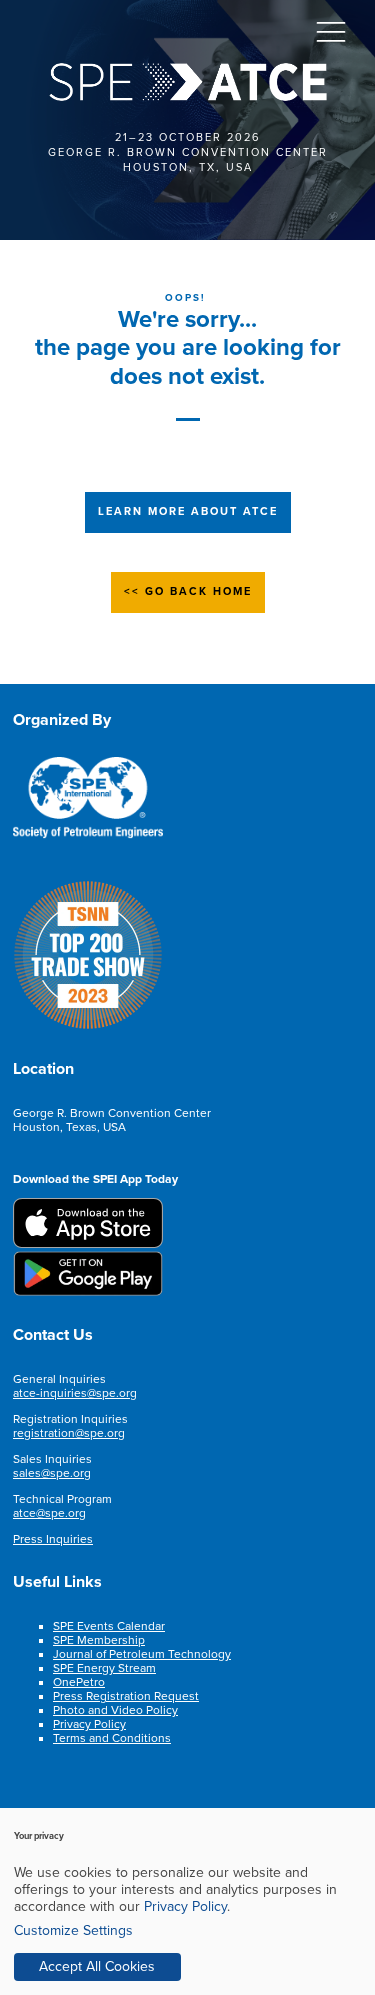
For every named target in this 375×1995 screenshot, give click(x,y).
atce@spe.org (49, 1513)
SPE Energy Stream (104, 1668)
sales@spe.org (52, 1473)
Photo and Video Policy (115, 1710)
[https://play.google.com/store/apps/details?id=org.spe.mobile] (88, 1292)
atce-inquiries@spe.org (75, 1393)
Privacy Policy (89, 1724)
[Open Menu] (331, 31)
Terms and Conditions (112, 1738)
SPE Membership (99, 1640)
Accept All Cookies (97, 1966)
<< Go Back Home (188, 591)
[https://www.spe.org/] (88, 835)
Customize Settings (73, 1930)
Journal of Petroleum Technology (142, 1654)
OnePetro (79, 1682)
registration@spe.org (69, 1433)
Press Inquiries (53, 1539)
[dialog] (187, 1901)
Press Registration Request (126, 1696)
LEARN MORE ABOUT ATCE (188, 511)
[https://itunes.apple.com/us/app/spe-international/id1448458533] (88, 1244)
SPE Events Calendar (109, 1626)
